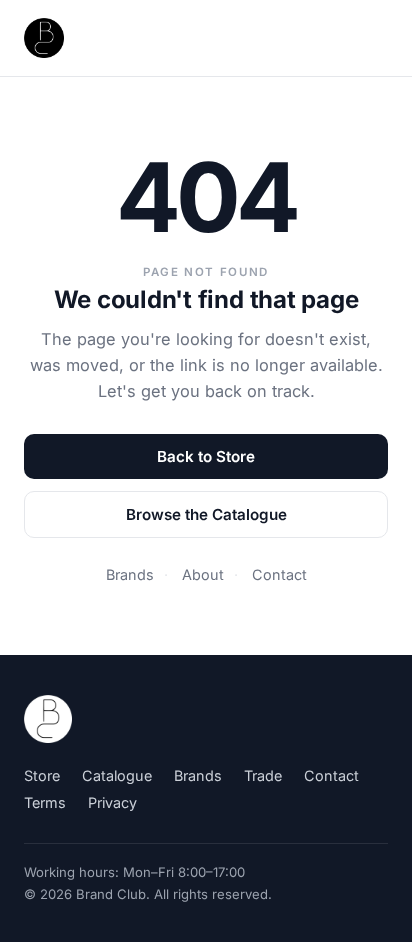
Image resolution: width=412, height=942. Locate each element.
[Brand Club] (48, 719)
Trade (263, 775)
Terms (45, 802)
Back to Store (206, 456)
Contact (279, 574)
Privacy (112, 802)
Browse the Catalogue (206, 514)
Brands (130, 574)
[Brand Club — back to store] (44, 38)
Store (42, 775)
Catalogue (117, 775)
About (203, 574)
